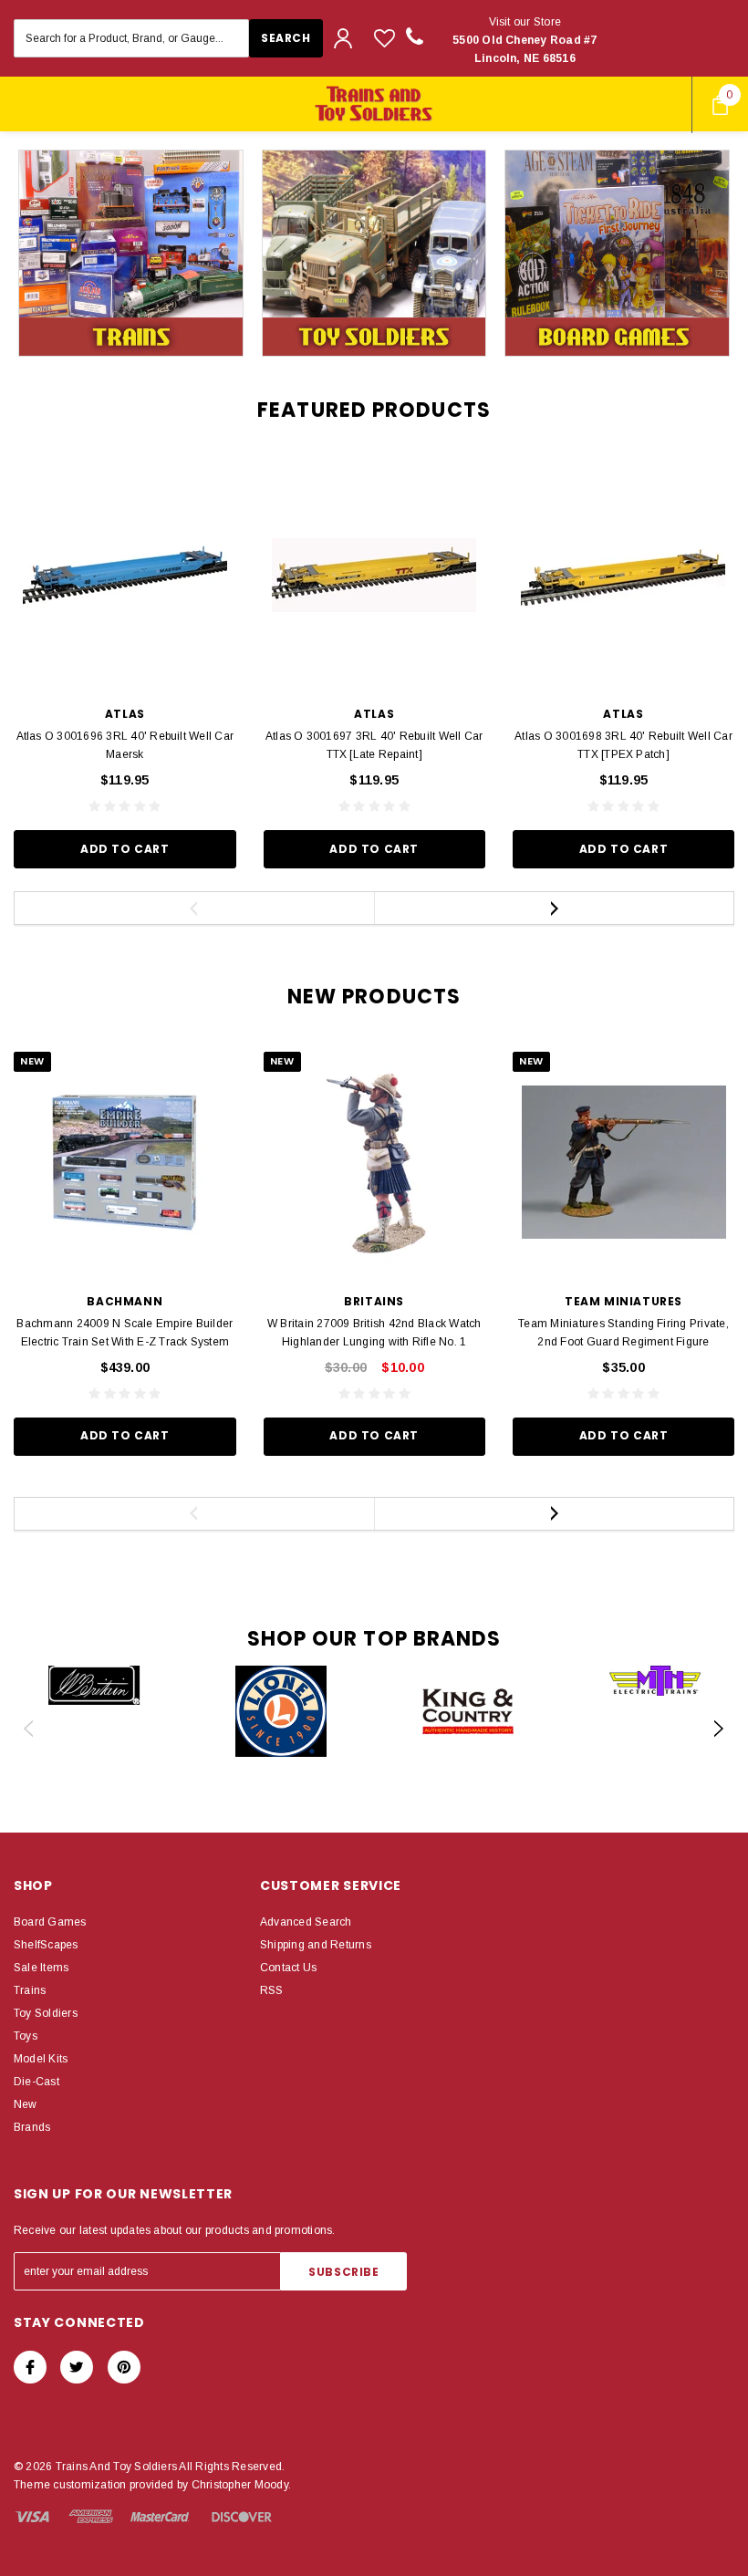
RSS (272, 1990)
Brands (32, 2127)
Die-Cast (36, 2082)
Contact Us (288, 1968)
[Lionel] (280, 1711)
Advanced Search (306, 1922)
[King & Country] (467, 1711)
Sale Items (41, 1968)
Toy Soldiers (46, 2013)
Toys (26, 2036)
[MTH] (654, 1681)
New (26, 2104)
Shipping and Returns (316, 1945)
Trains (30, 1990)
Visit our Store (525, 40)
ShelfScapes (46, 1945)
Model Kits (41, 2059)
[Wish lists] (384, 38)
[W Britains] (93, 1685)
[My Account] (343, 38)
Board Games (50, 1922)
